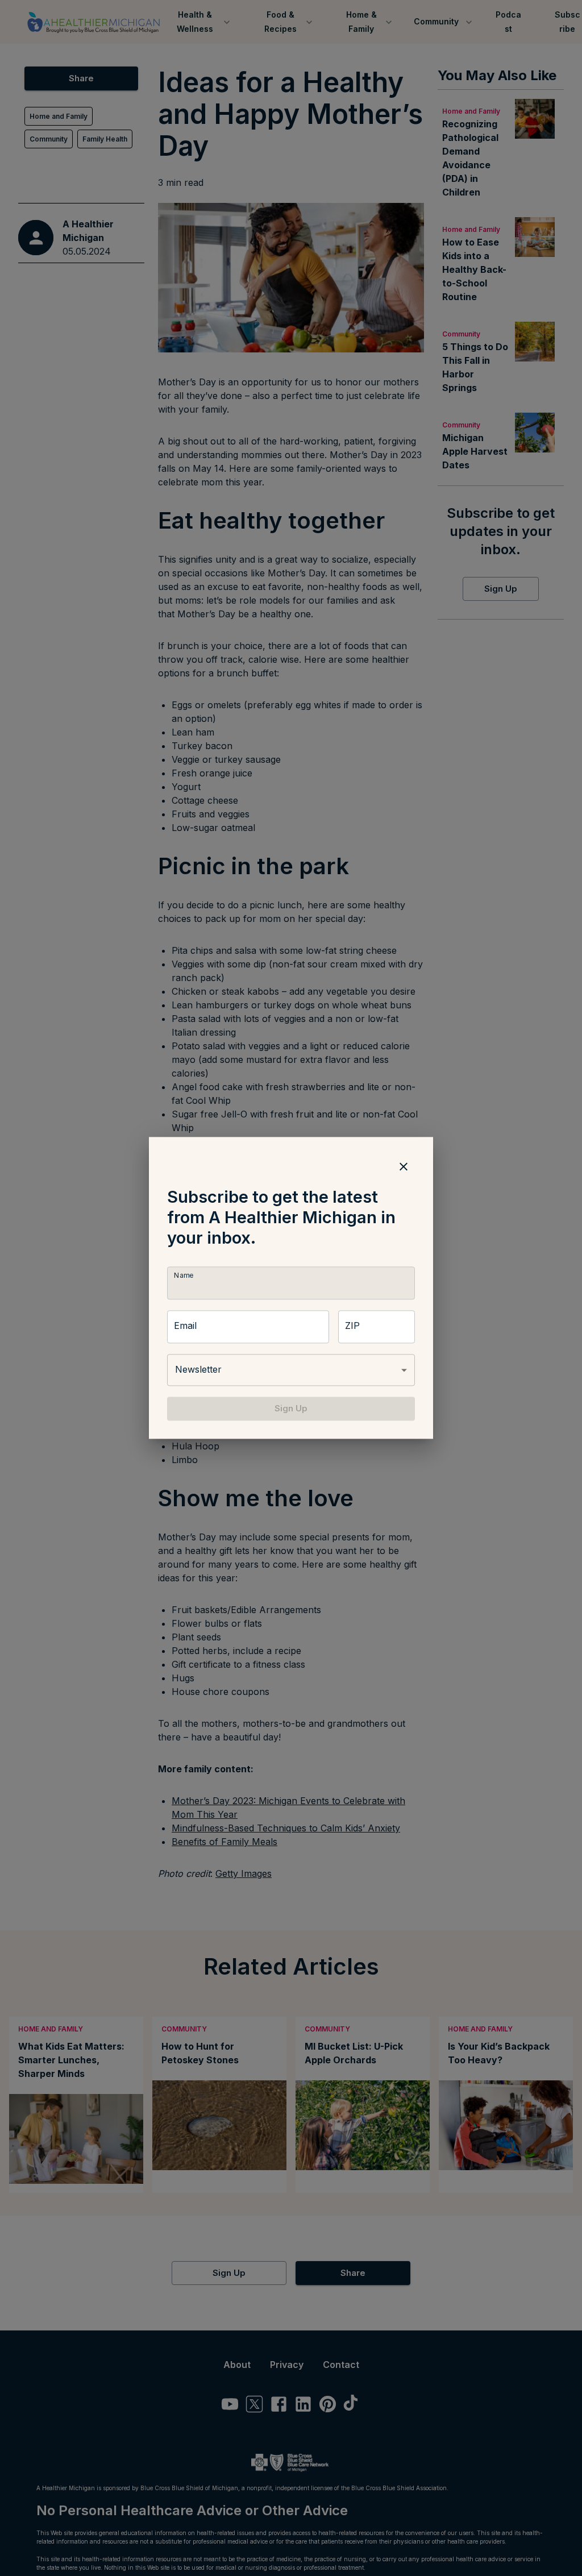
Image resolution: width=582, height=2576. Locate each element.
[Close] (404, 1166)
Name (184, 1275)
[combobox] (291, 1370)
